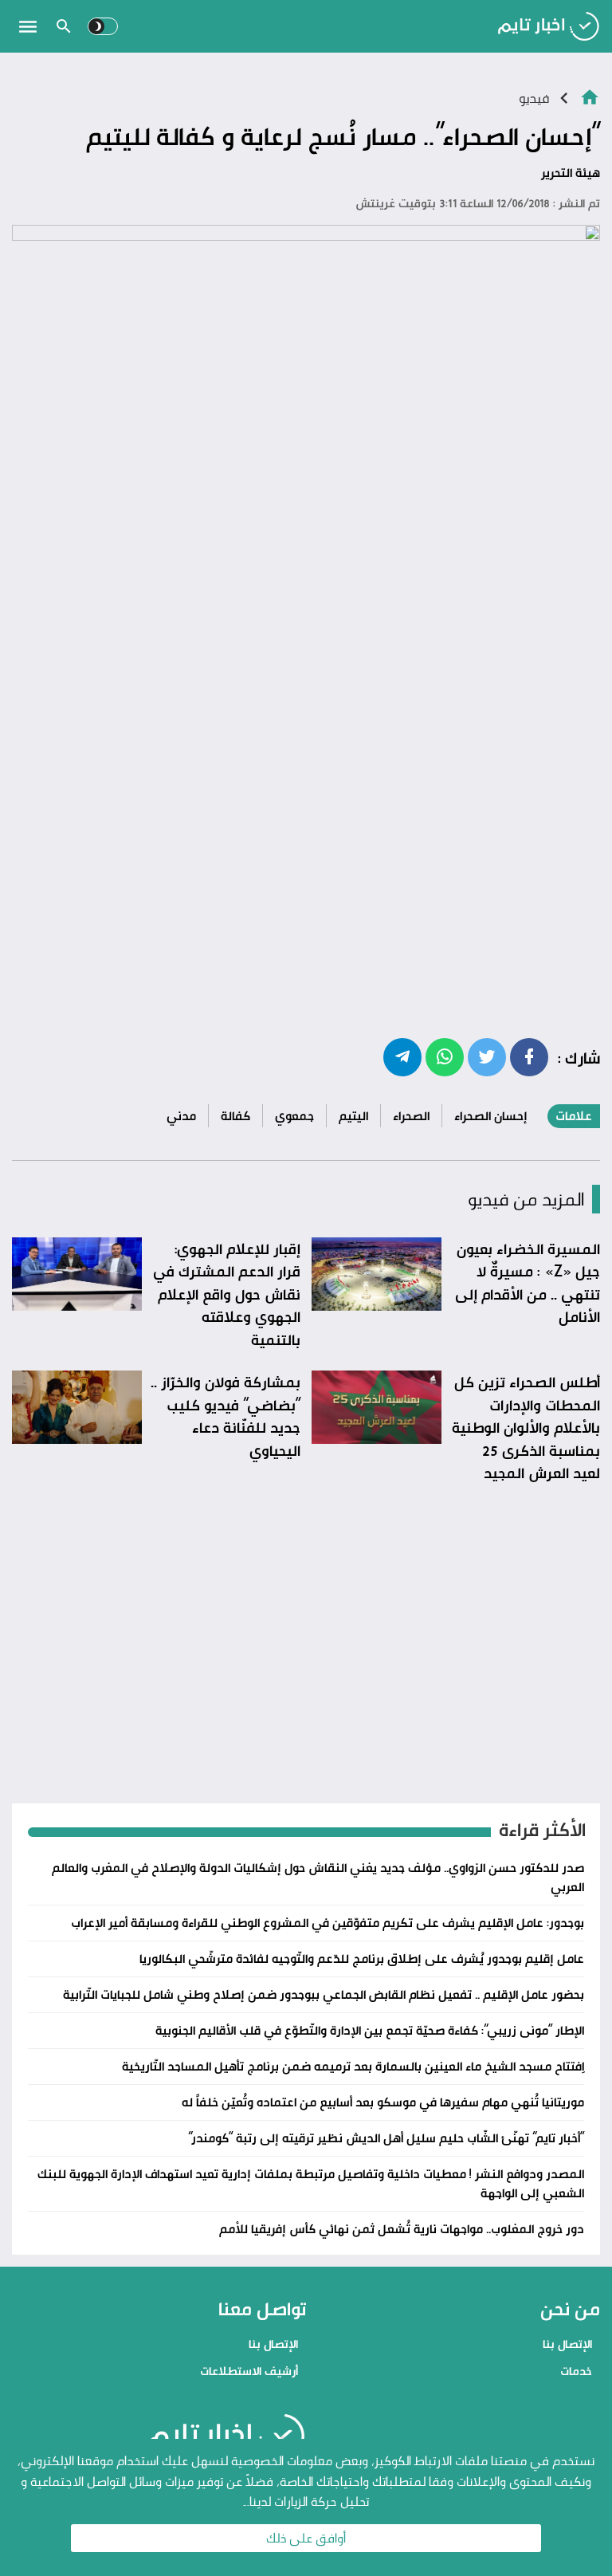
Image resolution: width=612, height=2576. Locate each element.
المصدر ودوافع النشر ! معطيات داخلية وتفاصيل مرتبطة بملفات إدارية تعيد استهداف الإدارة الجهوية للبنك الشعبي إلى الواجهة (311, 2183)
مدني (181, 1116)
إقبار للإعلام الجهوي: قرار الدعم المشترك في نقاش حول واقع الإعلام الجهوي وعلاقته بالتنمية (227, 1294)
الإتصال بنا (567, 2344)
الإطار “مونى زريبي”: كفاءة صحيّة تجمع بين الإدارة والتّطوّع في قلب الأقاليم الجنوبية (370, 2030)
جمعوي (294, 1116)
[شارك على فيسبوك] (529, 1056)
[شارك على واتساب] (445, 1056)
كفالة (235, 1116)
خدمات (576, 2371)
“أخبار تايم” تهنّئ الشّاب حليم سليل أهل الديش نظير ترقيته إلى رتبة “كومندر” (386, 2138)
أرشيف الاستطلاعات (249, 2371)
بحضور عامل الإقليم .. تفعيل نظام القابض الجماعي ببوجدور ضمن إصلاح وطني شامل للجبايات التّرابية (324, 1994)
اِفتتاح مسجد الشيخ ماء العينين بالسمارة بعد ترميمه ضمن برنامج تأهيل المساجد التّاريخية (353, 2066)
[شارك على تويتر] (487, 1056)
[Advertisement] (306, 679)
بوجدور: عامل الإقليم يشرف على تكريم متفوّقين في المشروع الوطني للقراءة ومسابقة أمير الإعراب (328, 1923)
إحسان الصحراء (491, 1116)
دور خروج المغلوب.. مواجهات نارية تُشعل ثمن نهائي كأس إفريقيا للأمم (402, 2229)
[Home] (590, 96)
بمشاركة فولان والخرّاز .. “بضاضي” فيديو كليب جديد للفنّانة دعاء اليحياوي (226, 1416)
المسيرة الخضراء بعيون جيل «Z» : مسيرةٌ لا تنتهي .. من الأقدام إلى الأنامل (528, 1283)
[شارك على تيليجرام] (402, 1056)
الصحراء (411, 1116)
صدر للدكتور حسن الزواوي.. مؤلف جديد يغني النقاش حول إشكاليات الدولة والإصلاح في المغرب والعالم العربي (318, 1877)
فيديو (534, 98)
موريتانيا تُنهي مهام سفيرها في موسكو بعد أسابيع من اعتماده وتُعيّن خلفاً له (383, 2102)
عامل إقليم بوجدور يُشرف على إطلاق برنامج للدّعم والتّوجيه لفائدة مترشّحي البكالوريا (362, 1959)
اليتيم (353, 1116)
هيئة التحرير (571, 173)
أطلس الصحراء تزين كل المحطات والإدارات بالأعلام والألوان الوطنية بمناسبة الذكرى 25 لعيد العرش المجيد (526, 1427)
